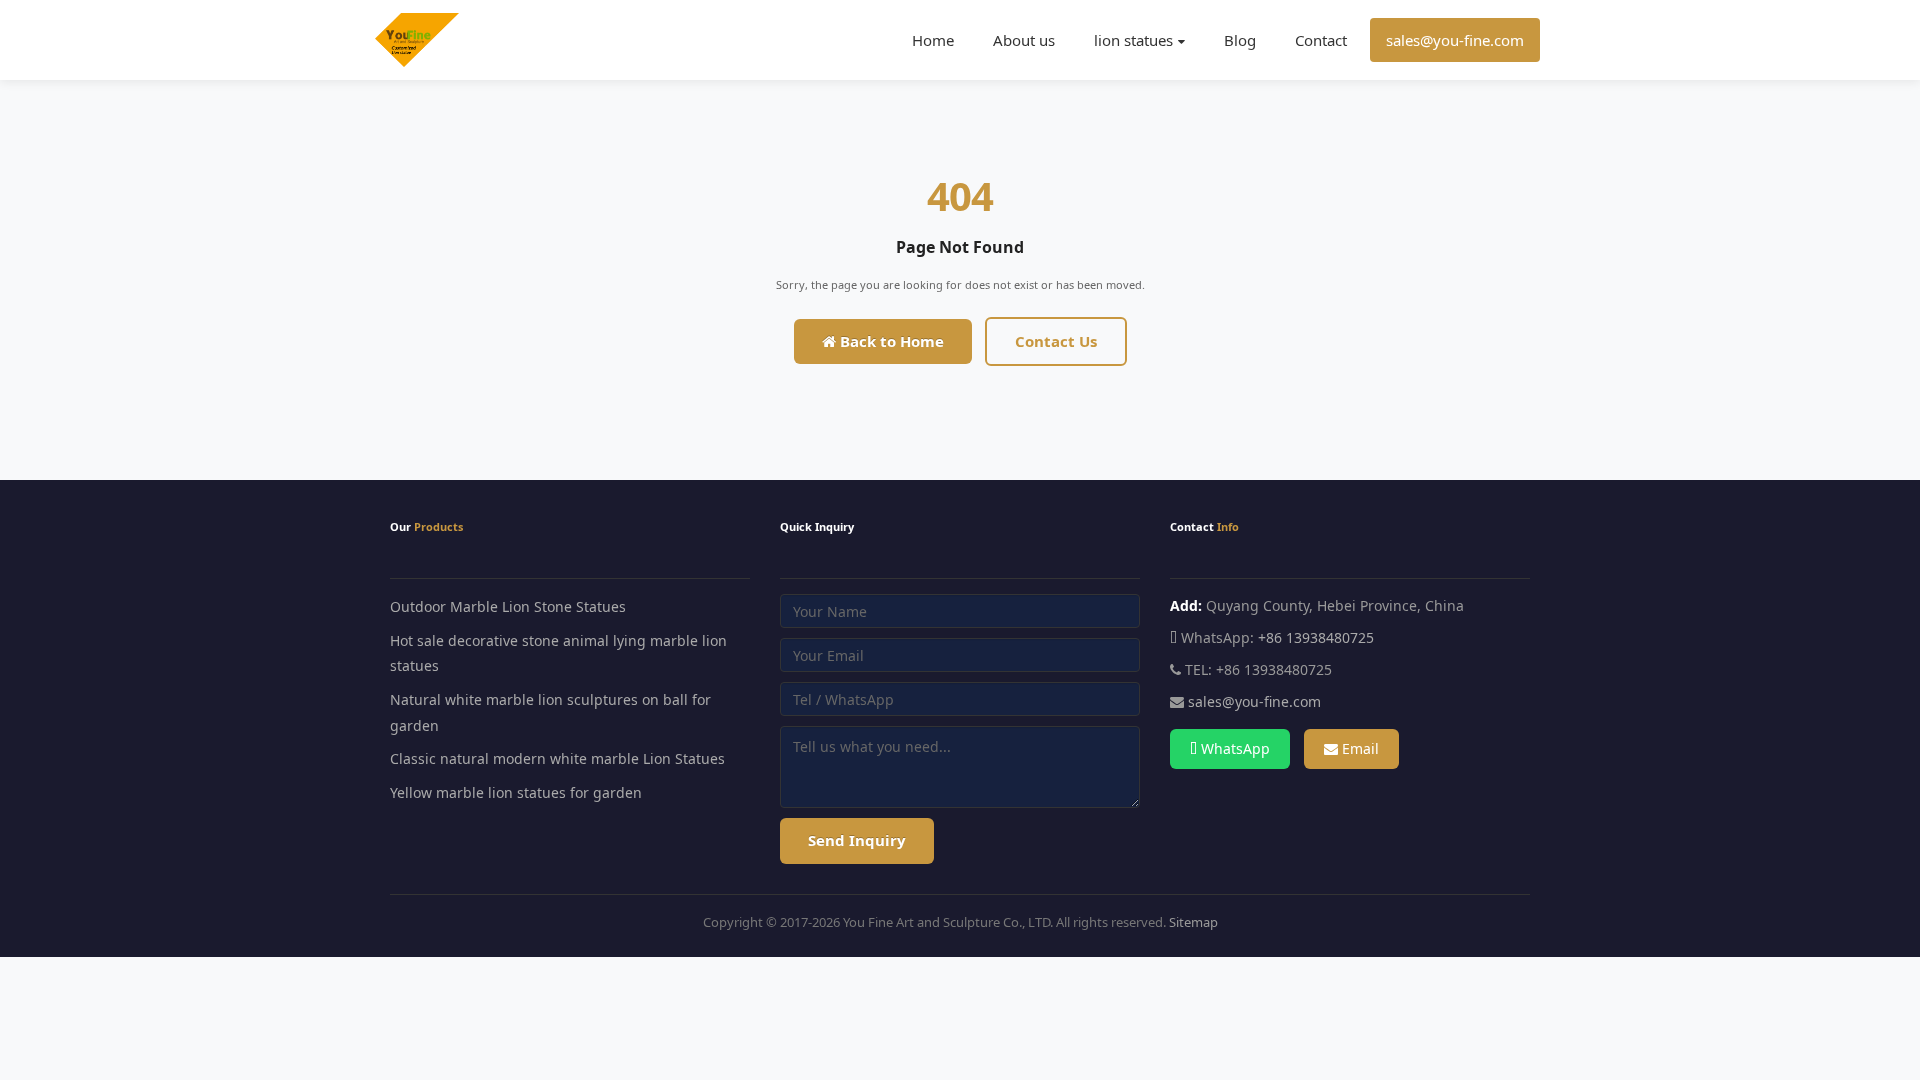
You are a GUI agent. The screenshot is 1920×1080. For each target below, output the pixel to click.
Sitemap (1193, 922)
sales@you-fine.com (1455, 40)
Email (1358, 748)
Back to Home (890, 341)
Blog (1240, 40)
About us (1024, 40)
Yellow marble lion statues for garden (516, 792)
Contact (1321, 40)
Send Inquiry (857, 840)
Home (933, 40)
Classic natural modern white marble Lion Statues (557, 758)
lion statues (1133, 40)
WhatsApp (1233, 748)
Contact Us (1056, 341)
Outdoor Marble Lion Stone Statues (508, 606)
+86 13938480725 (1316, 637)
